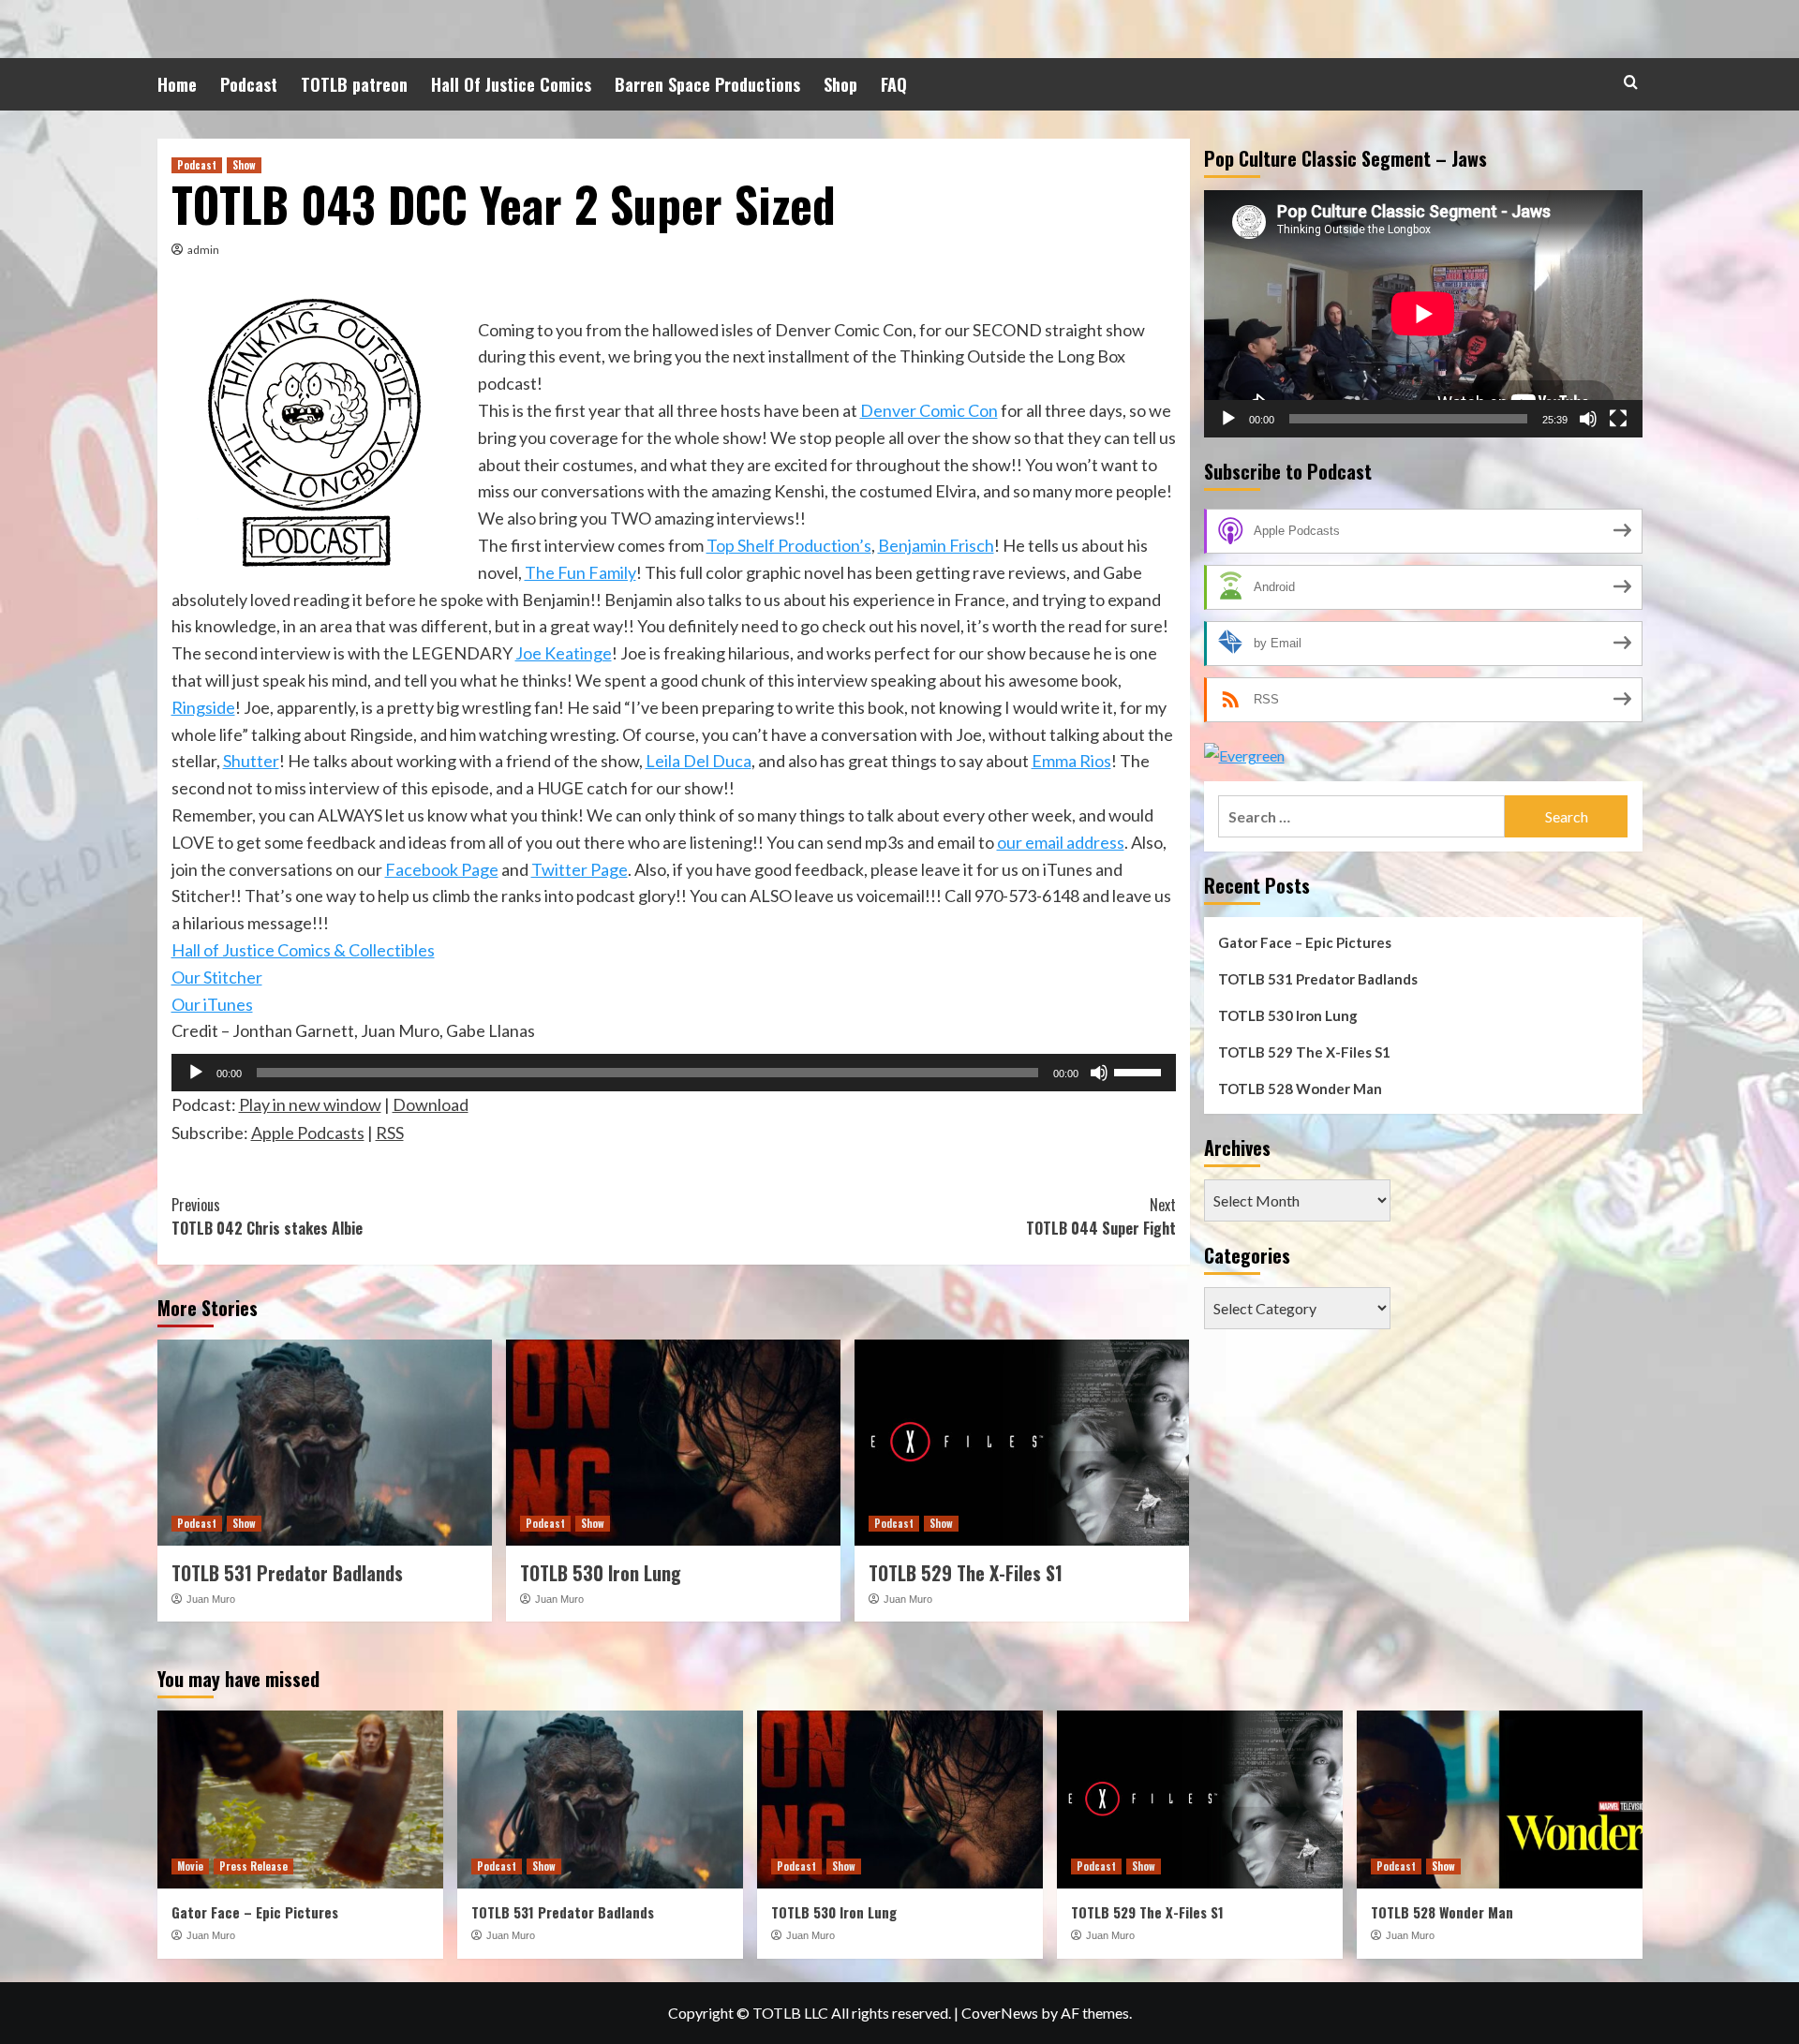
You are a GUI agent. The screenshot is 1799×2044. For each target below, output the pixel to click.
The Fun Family (580, 572)
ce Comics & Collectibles (346, 950)
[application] (674, 1073)
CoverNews (1000, 2013)
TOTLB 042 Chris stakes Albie (267, 1217)
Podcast (249, 84)
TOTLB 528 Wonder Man (1300, 1089)
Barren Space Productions (707, 84)
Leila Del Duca (699, 761)
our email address (1061, 842)
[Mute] (1099, 1073)
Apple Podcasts (308, 1133)
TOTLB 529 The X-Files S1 (966, 1573)
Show (244, 165)
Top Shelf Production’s (789, 545)
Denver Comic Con (929, 410)
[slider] (1140, 1071)
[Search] (1631, 82)
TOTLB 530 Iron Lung (601, 1573)
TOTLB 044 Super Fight (1101, 1217)
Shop (840, 84)
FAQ (894, 84)
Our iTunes (212, 1004)
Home (177, 84)
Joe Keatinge (564, 653)
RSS (390, 1133)
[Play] (196, 1073)
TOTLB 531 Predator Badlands (287, 1573)
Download (431, 1104)
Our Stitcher (217, 977)
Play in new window (310, 1104)
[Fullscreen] (1618, 418)
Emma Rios (1071, 761)
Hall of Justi (214, 950)
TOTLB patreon (354, 84)
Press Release (253, 1866)
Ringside (203, 707)
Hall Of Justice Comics (511, 84)
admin (203, 250)
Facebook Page (442, 869)
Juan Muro (211, 1599)
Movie (190, 1866)
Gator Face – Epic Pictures (1305, 942)
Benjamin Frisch (936, 545)
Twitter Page (580, 869)
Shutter (251, 761)
